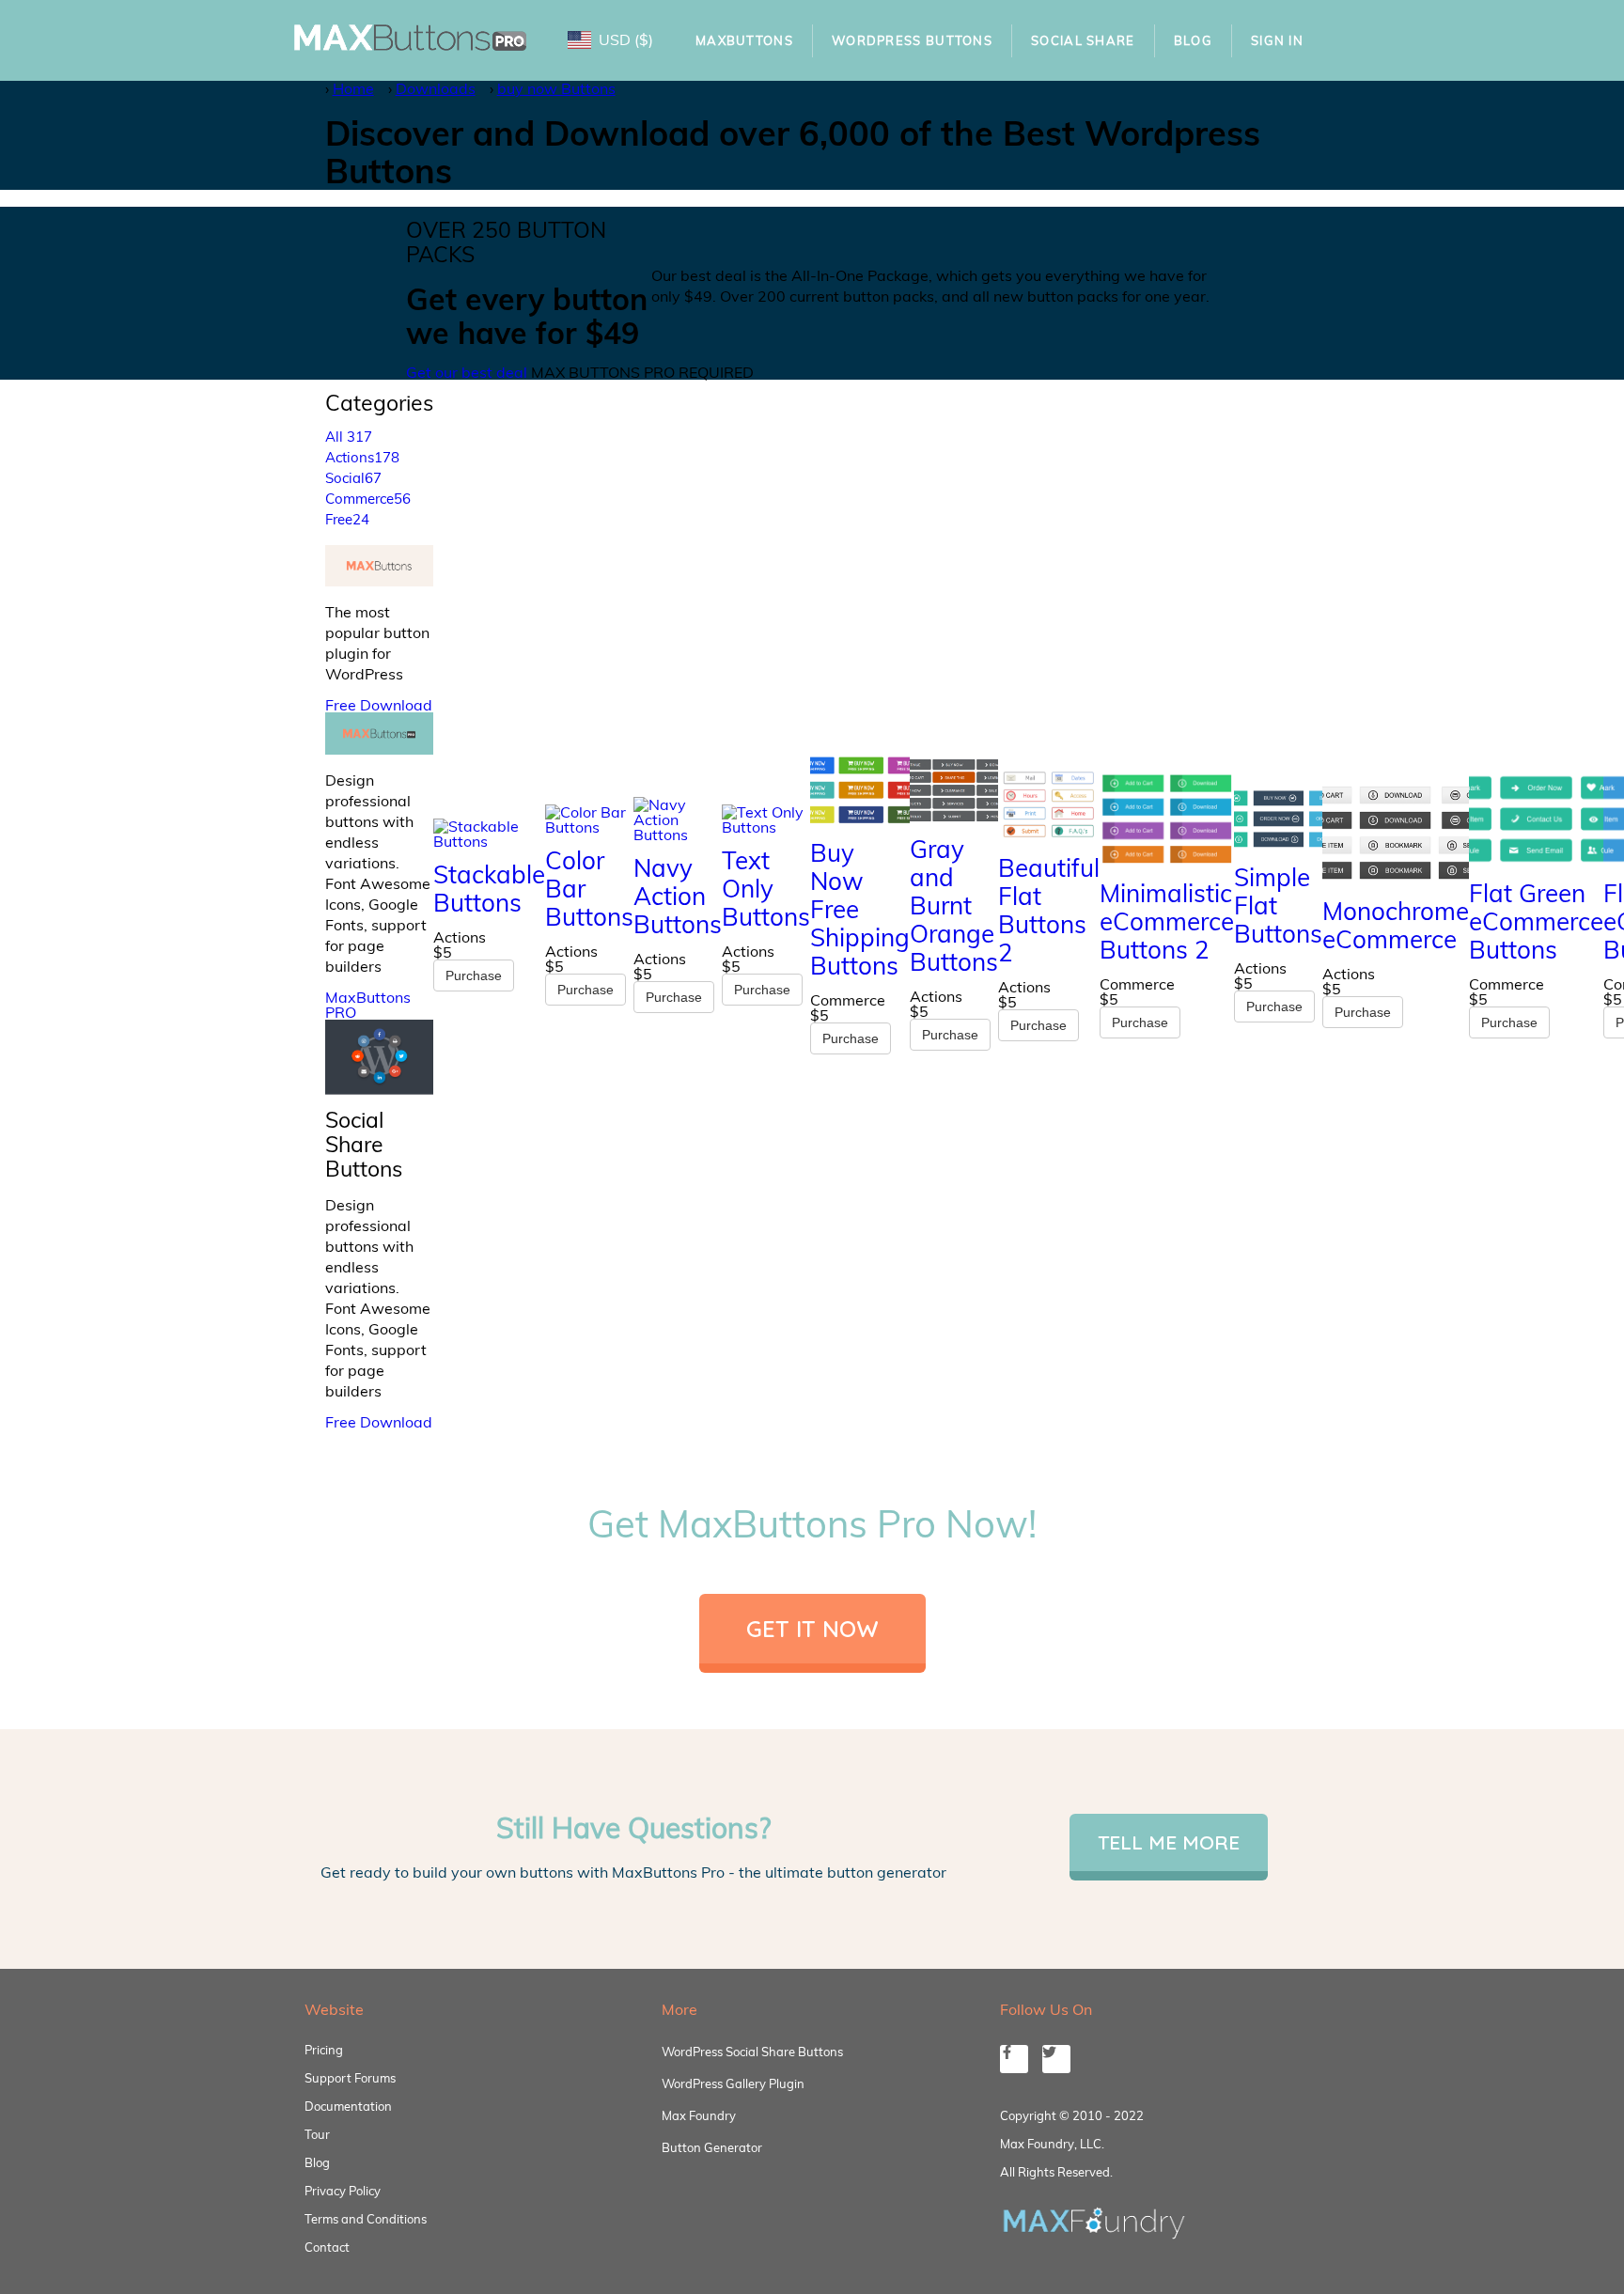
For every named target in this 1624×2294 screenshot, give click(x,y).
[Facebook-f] (1014, 2059)
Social (353, 478)
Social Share (1083, 40)
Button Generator (712, 2147)
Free (347, 519)
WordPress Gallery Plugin (733, 2083)
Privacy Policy (343, 2191)
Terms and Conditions (366, 2219)
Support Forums (350, 2078)
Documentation (348, 2106)
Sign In (1277, 40)
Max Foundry (699, 2115)
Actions (362, 457)
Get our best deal (467, 372)
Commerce (368, 499)
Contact (327, 2247)
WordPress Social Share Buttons (752, 2052)
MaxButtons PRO (368, 1005)
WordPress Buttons (912, 40)
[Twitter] (1056, 2059)
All (349, 437)
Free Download (379, 705)
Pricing (324, 2050)
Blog (1193, 40)
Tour (317, 2134)
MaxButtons (744, 40)
